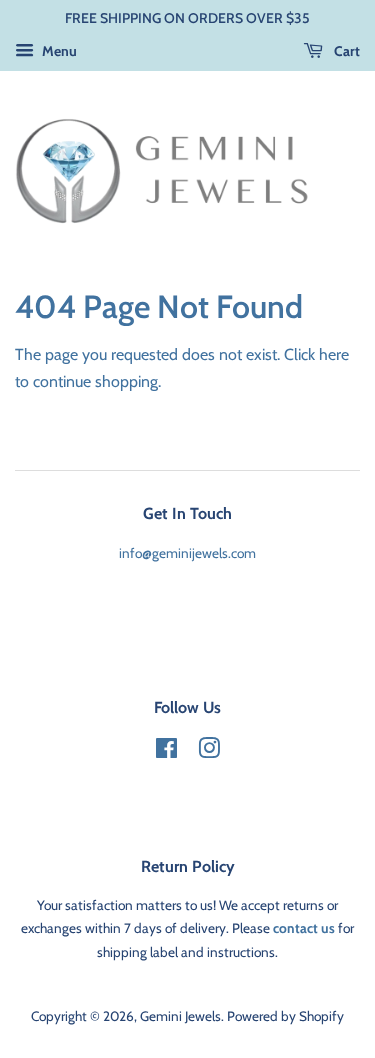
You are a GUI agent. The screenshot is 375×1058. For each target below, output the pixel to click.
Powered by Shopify (285, 1016)
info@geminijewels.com (187, 553)
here (334, 354)
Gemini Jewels (180, 1016)
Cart (345, 51)
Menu (58, 51)
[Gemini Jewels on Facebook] (166, 752)
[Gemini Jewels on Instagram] (209, 752)
